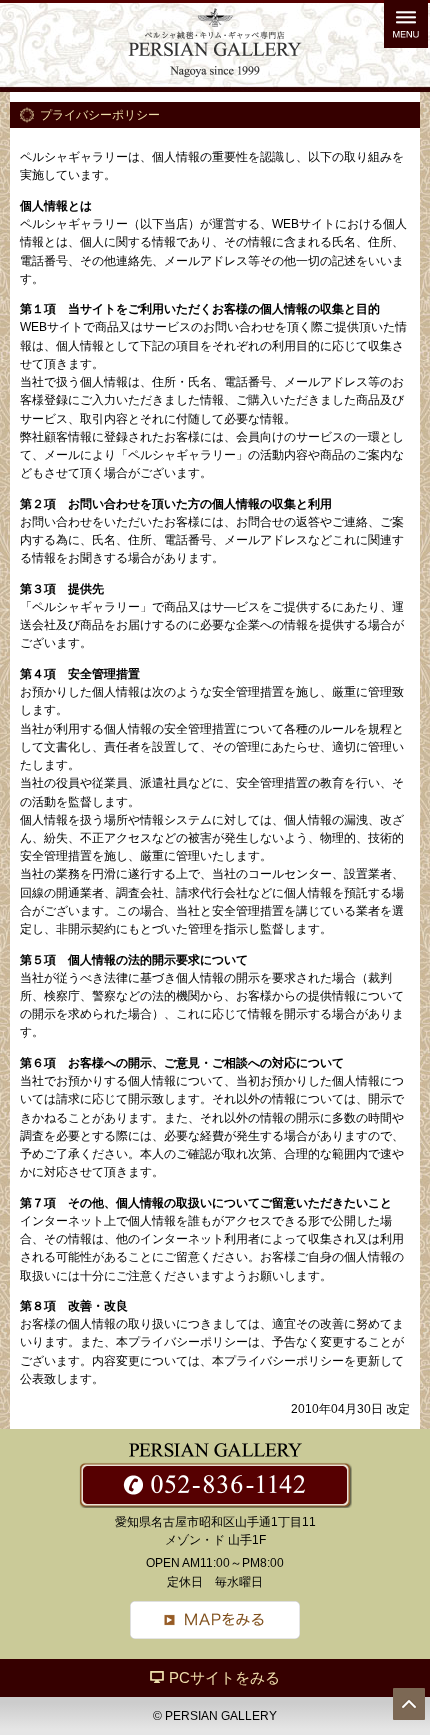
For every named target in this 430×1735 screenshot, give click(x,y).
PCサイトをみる (224, 1678)
